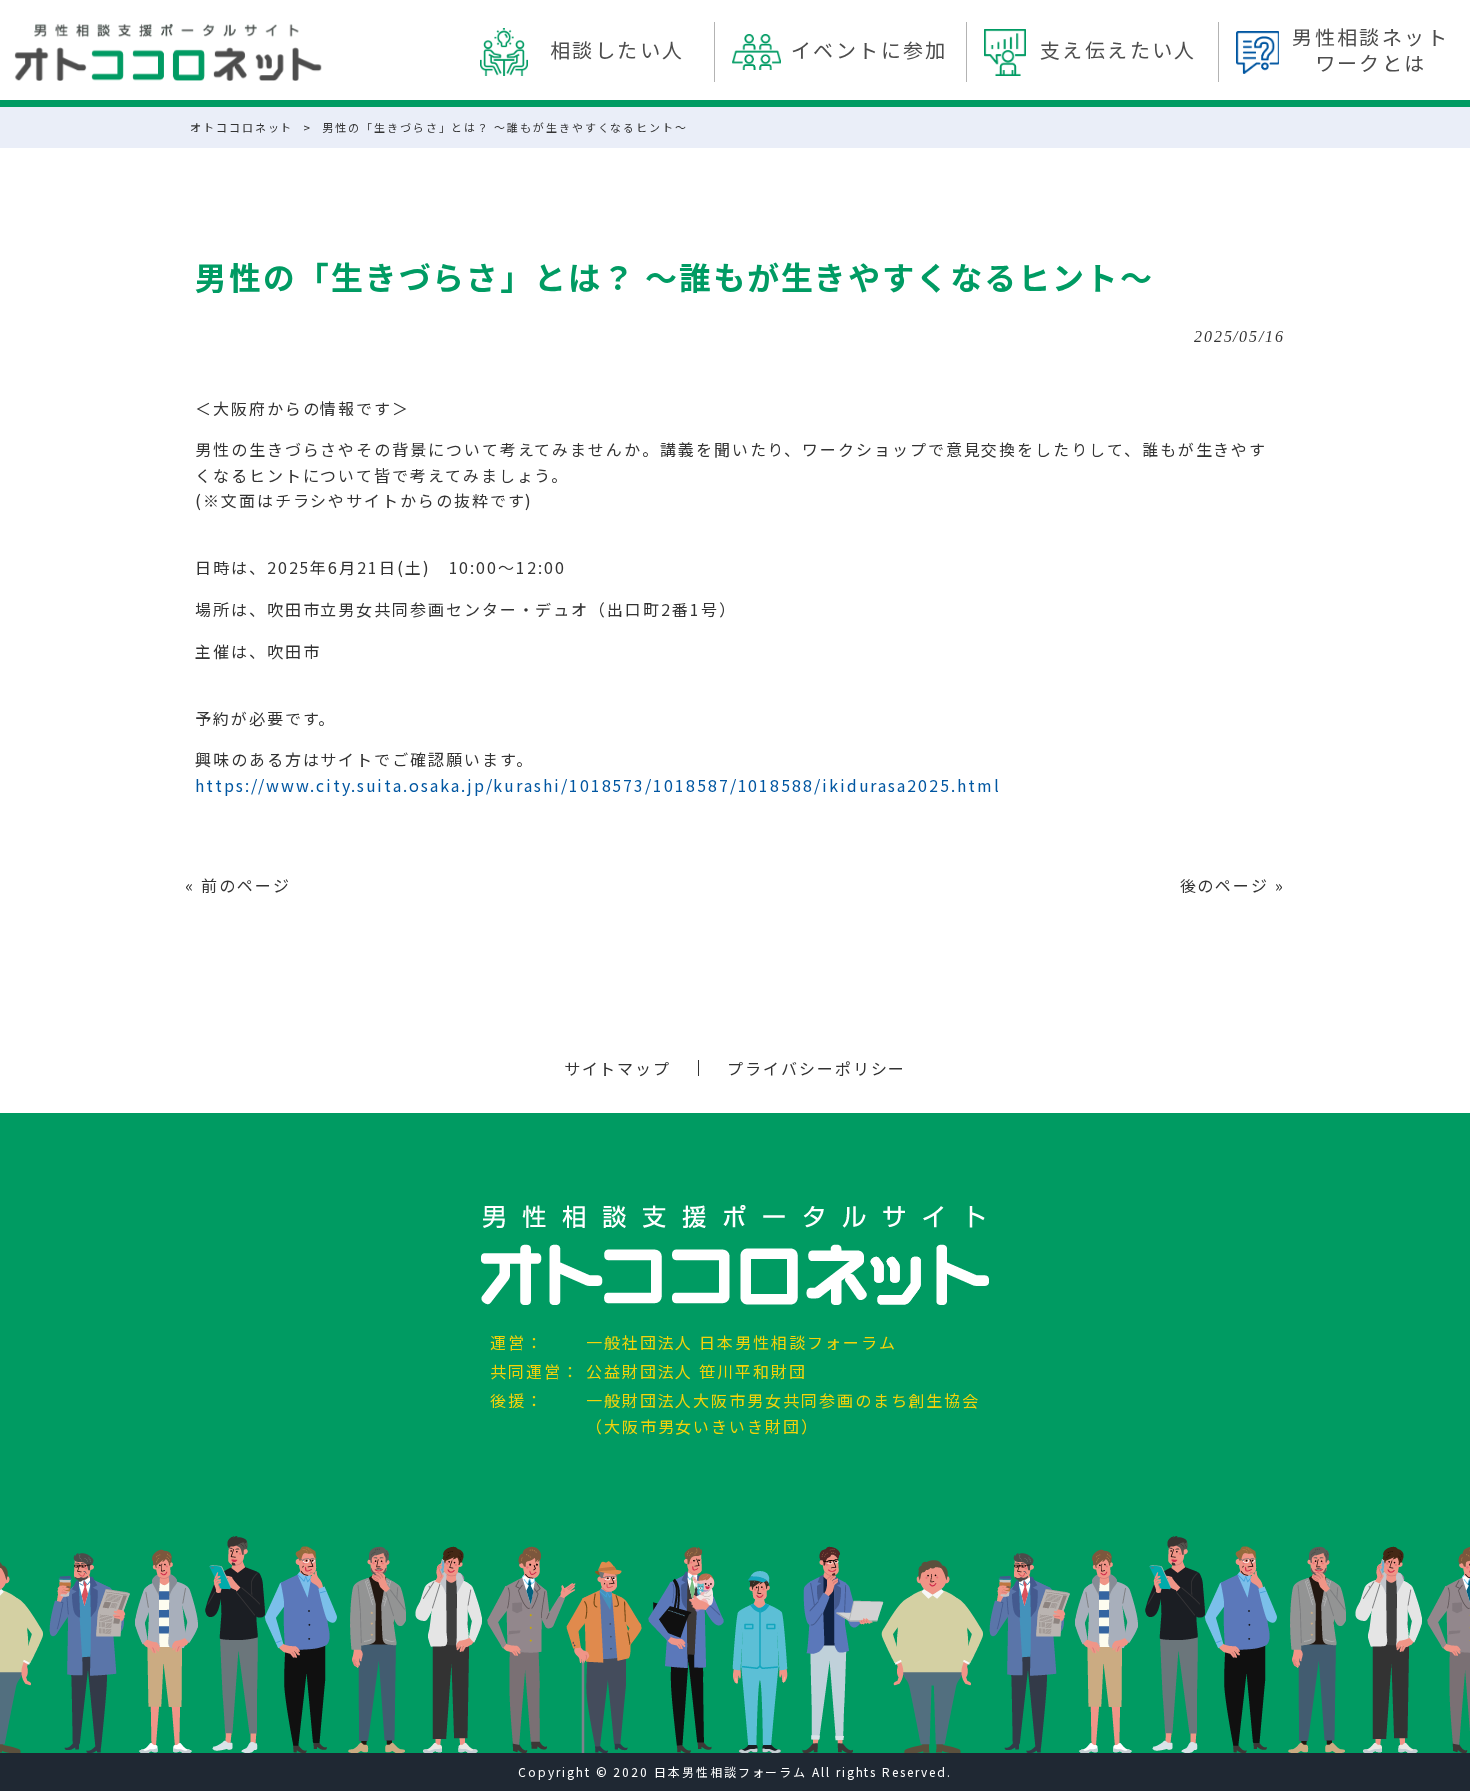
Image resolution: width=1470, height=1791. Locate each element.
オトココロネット (241, 127)
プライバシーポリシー (816, 1068)
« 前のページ (237, 885)
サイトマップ (618, 1068)
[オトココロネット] (168, 52)
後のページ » (1232, 885)
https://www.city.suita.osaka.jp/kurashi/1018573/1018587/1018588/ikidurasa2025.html (597, 785)
